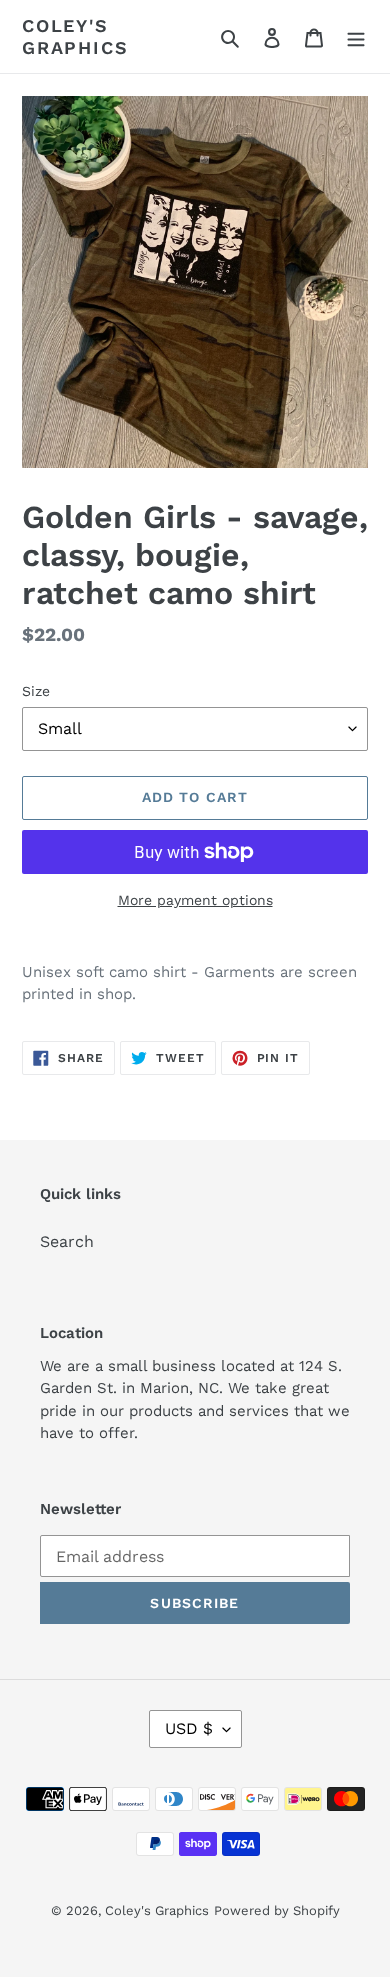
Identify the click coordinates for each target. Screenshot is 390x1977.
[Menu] (356, 37)
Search (67, 1241)
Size (36, 691)
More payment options (195, 900)
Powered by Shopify (277, 1910)
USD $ (189, 1728)
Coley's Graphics (75, 36)
